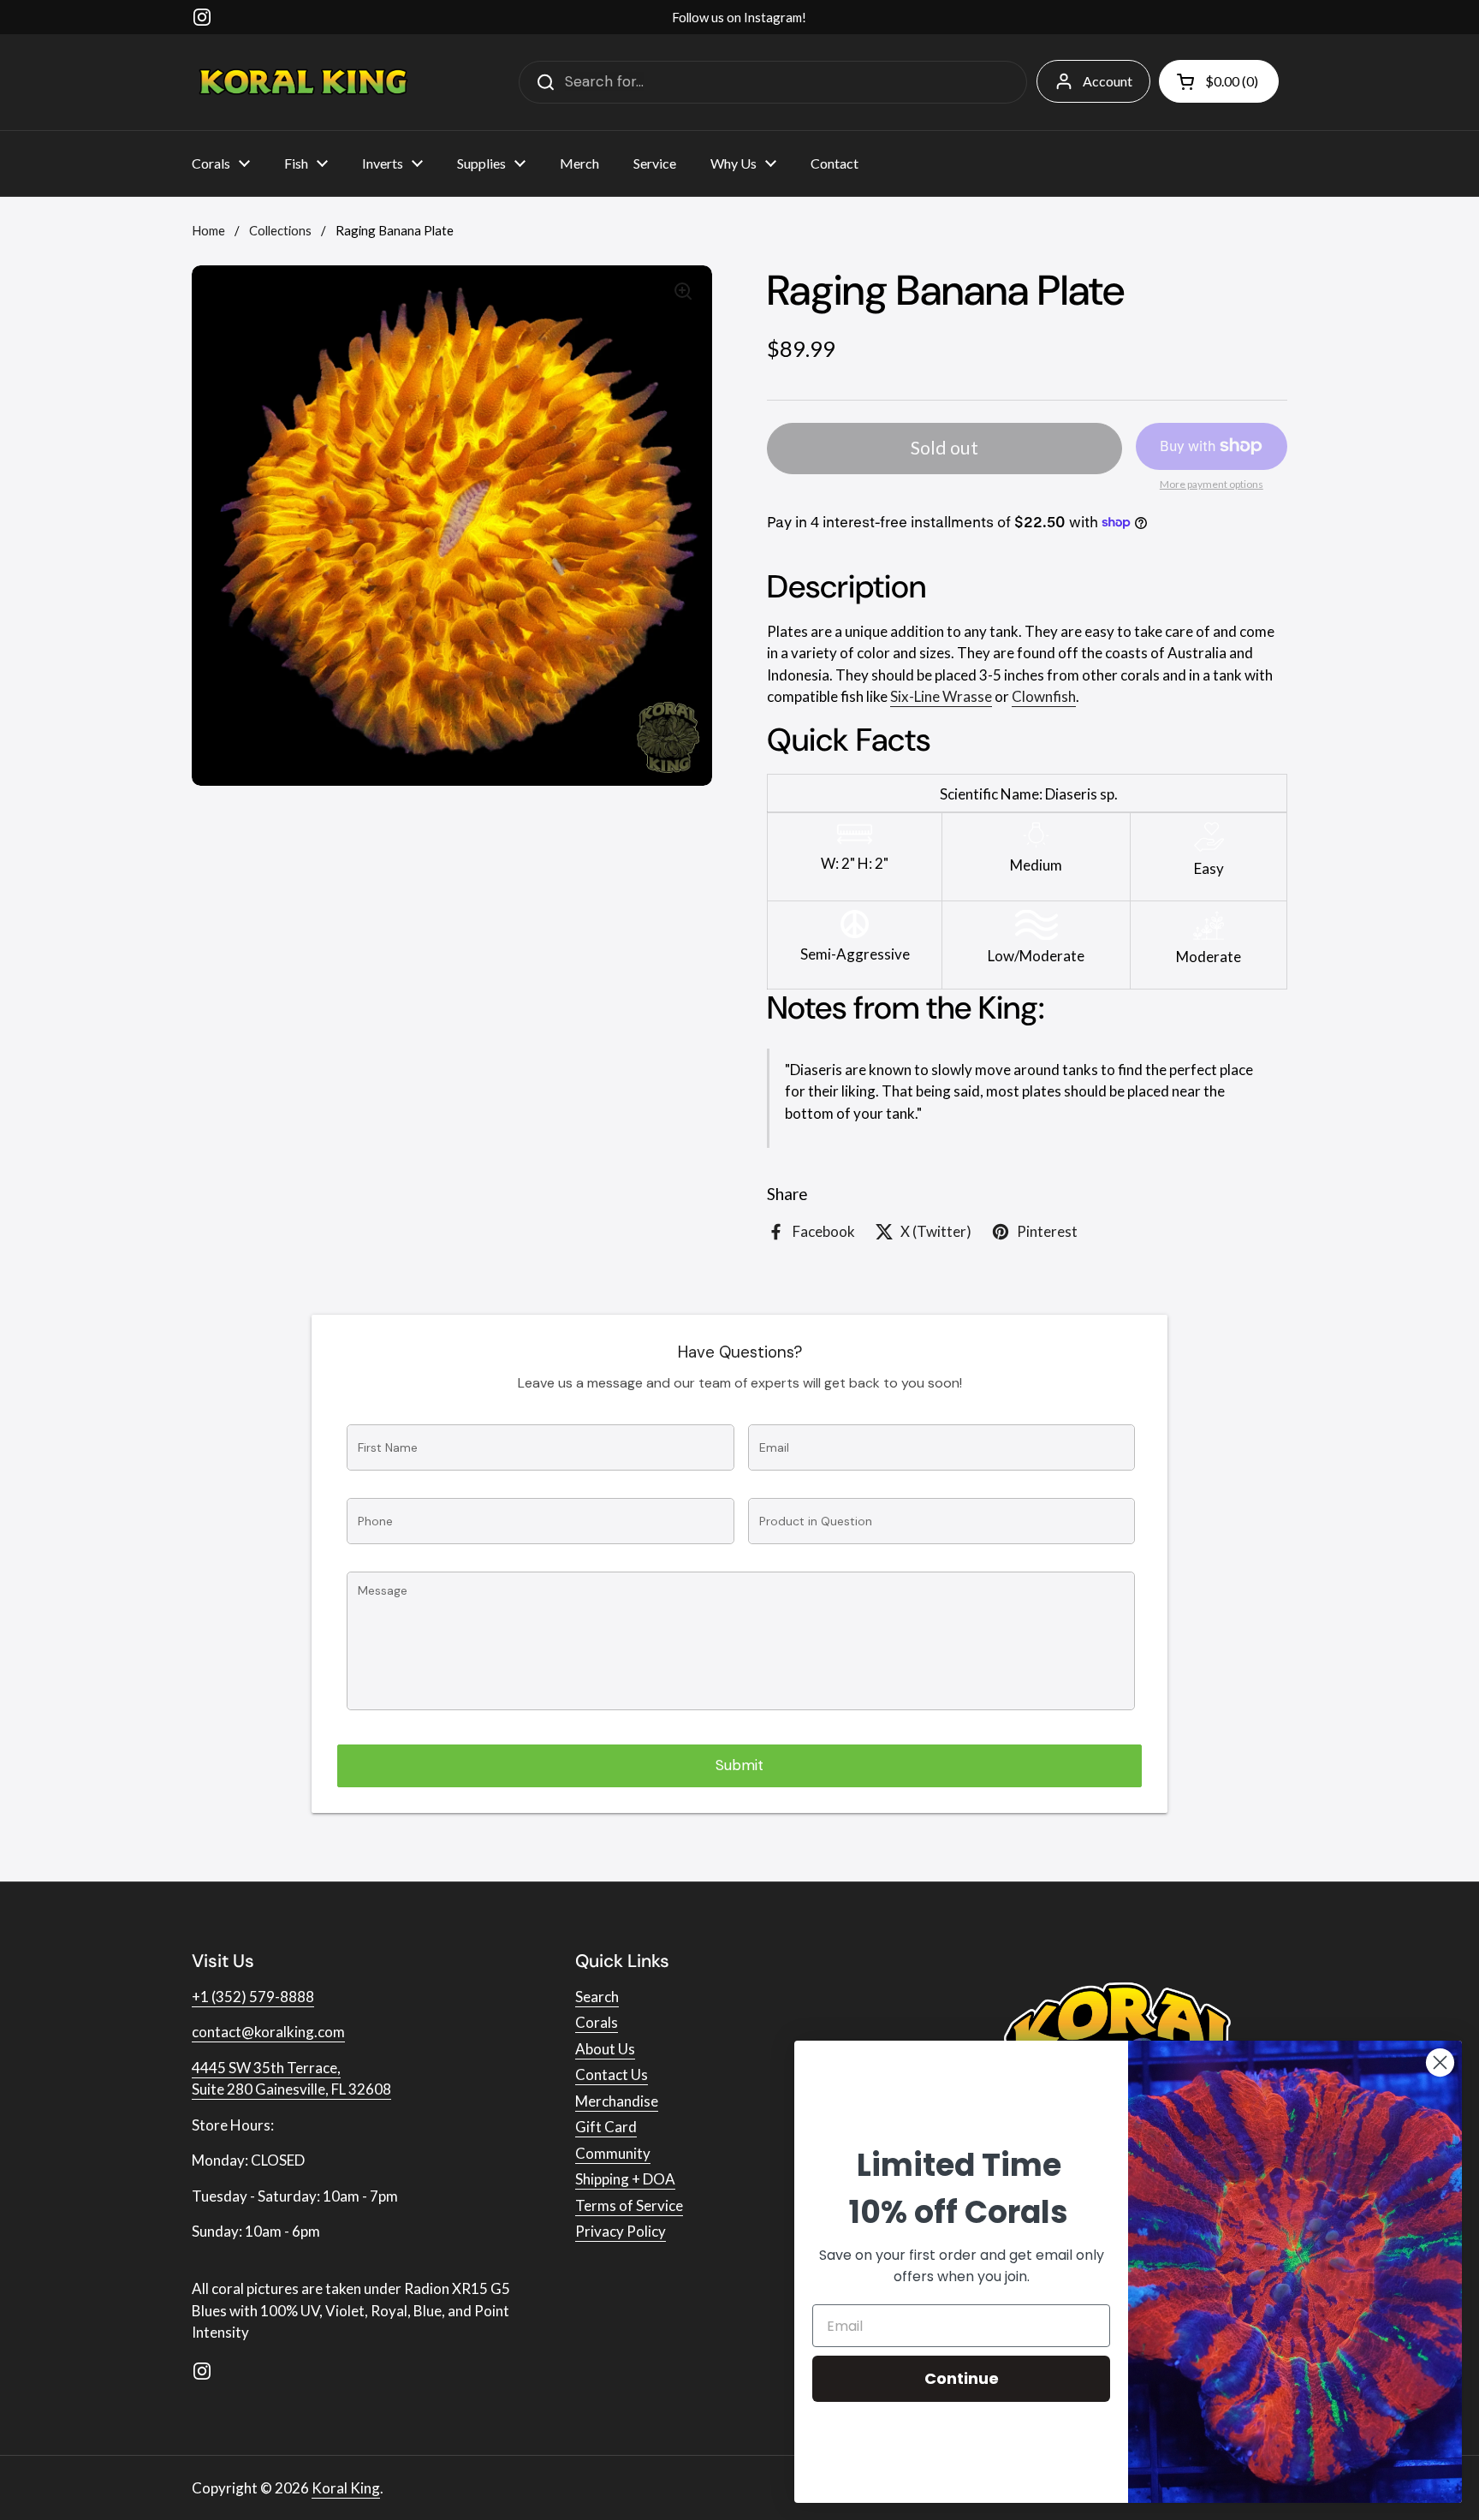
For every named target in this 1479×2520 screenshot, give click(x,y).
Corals (597, 2022)
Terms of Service (629, 2205)
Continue (962, 2378)
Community (613, 2153)
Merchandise (617, 2101)
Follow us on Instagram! (739, 17)
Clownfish (1044, 696)
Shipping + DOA (625, 2179)
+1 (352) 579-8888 (253, 1997)
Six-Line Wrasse (941, 696)
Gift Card (606, 2127)
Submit (739, 1765)
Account (1108, 81)
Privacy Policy (621, 2231)
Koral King (346, 2488)
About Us (605, 2049)
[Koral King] (303, 82)
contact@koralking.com (268, 2032)
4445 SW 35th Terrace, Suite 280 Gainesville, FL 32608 (291, 2079)
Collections (280, 230)
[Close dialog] (1440, 2062)
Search (597, 1997)
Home (208, 230)
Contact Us (612, 2074)
